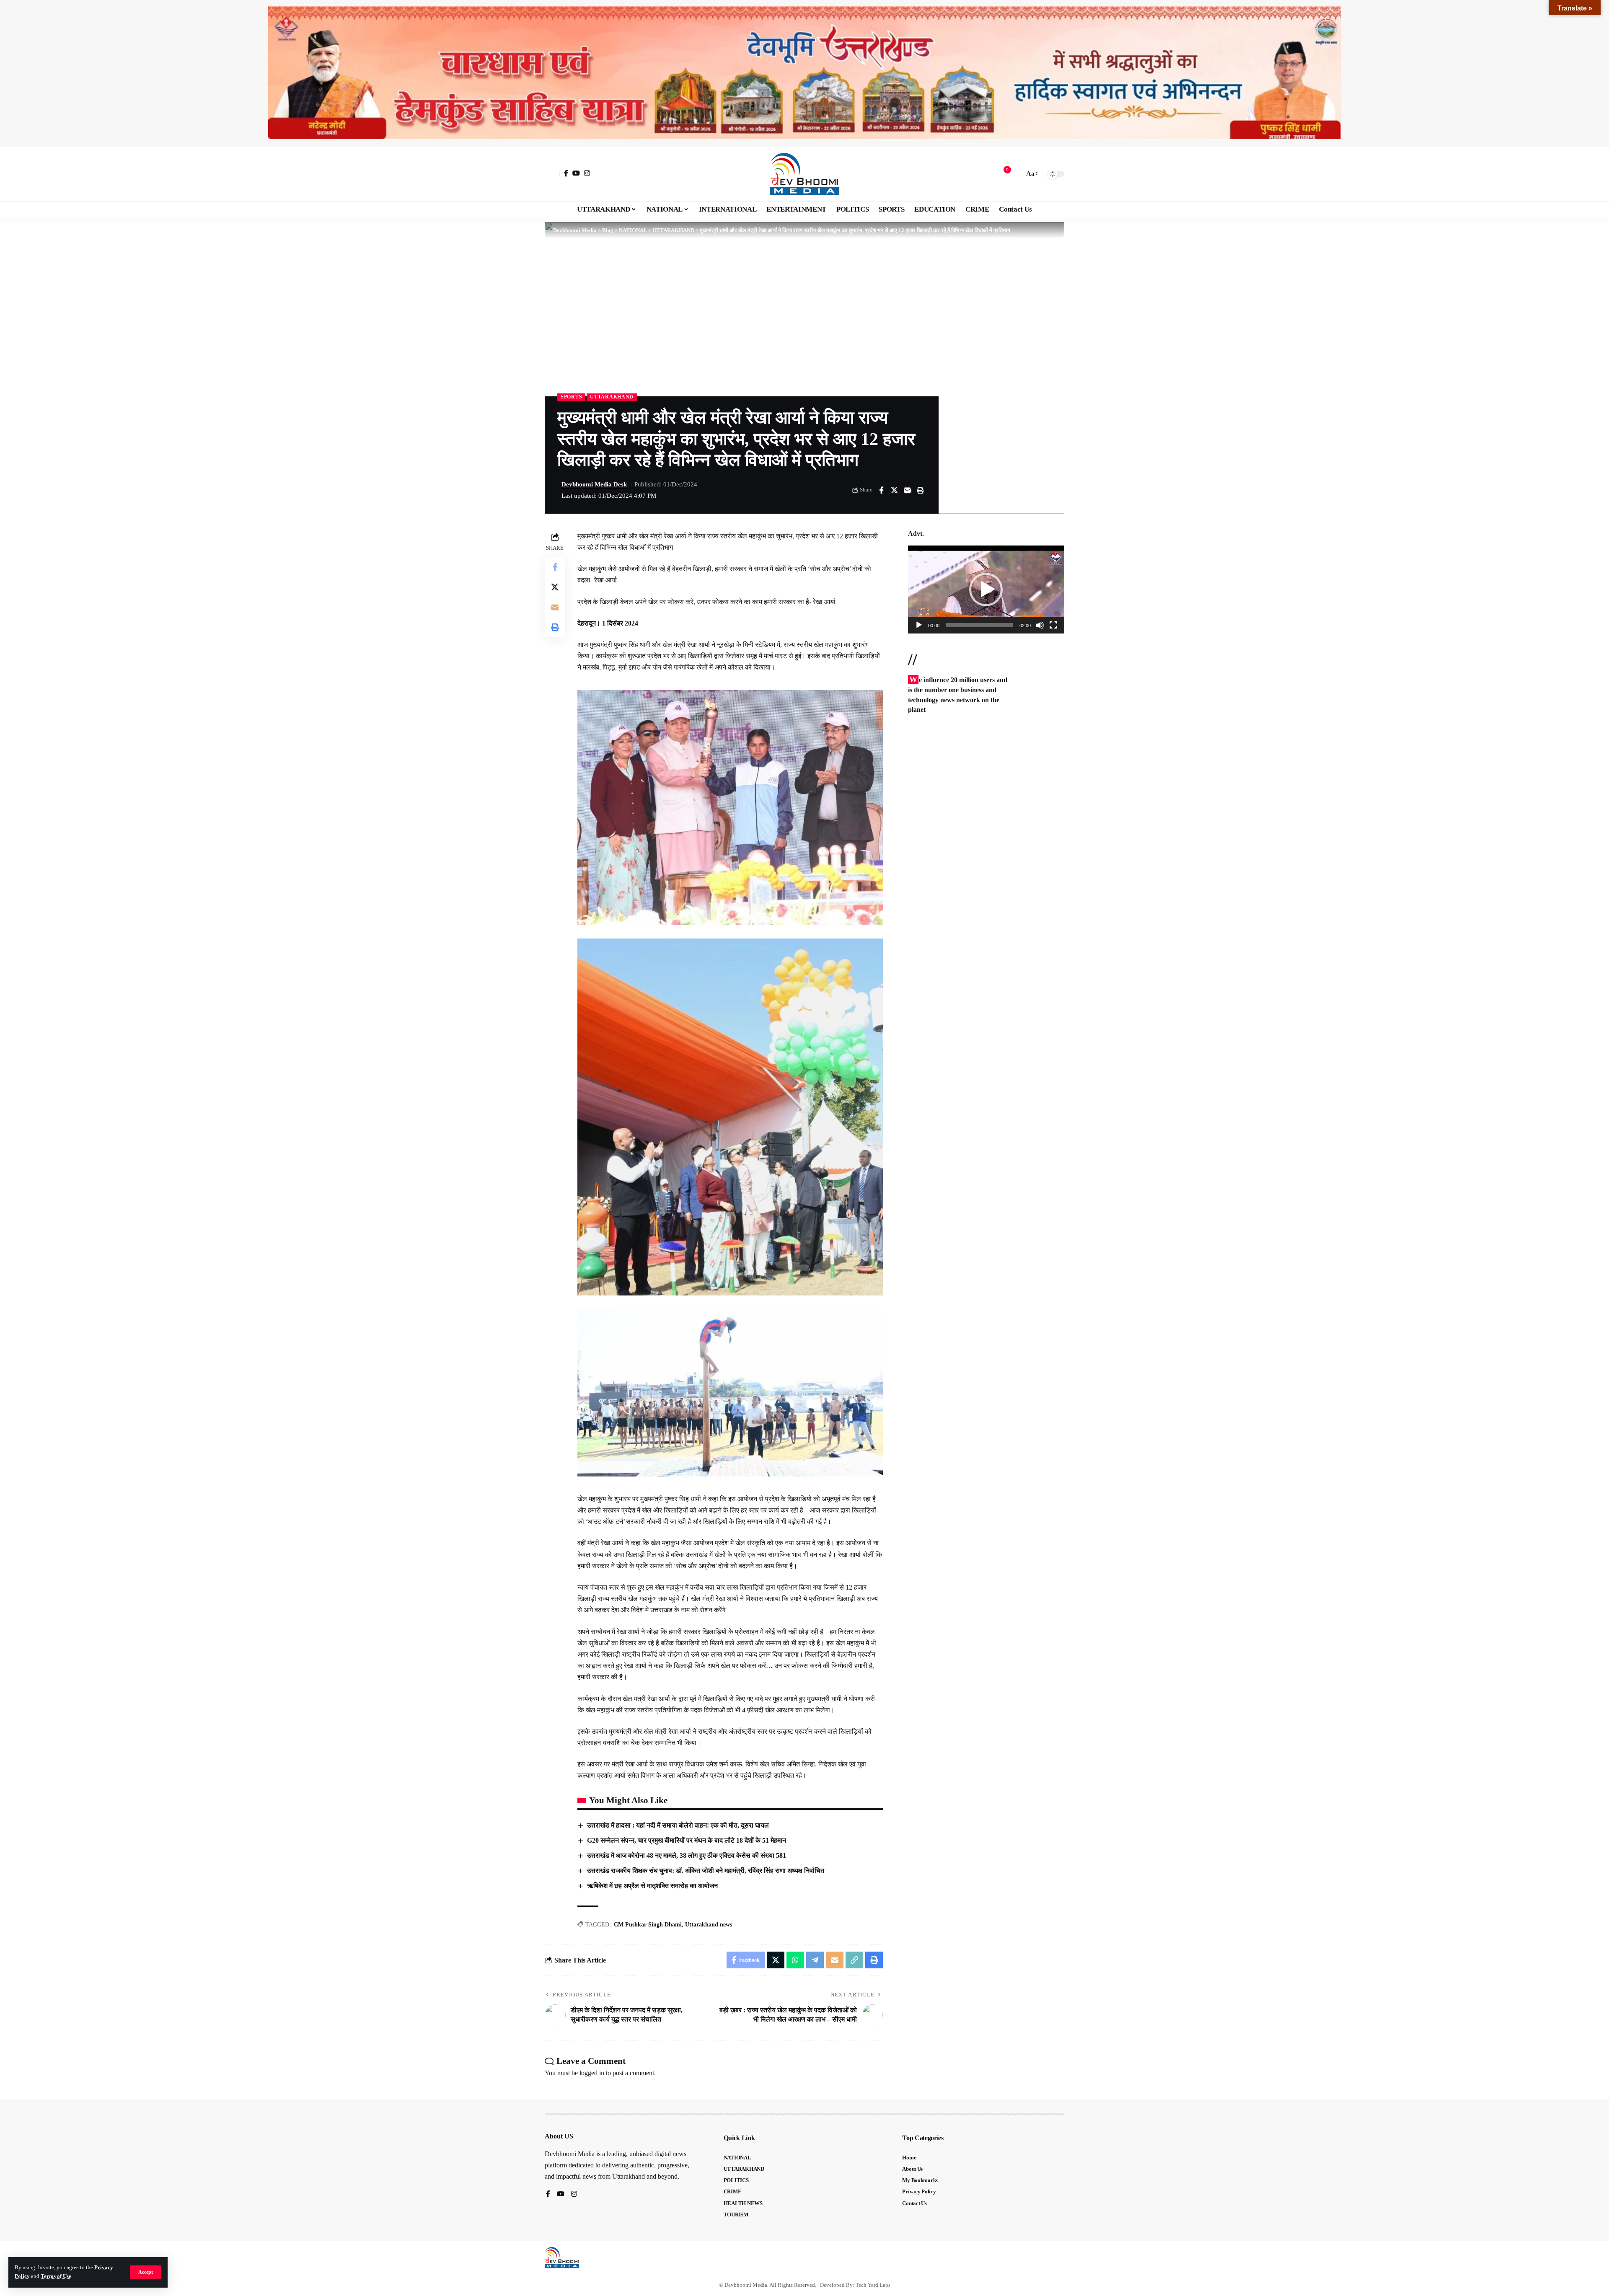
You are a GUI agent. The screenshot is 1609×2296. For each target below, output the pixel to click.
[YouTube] (576, 173)
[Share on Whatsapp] (795, 1960)
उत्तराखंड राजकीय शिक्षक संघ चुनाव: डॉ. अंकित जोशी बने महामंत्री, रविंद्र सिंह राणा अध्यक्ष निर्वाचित (706, 1871)
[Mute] (1040, 625)
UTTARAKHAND (612, 397)
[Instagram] (587, 173)
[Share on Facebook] (881, 490)
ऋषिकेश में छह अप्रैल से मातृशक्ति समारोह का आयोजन (652, 1886)
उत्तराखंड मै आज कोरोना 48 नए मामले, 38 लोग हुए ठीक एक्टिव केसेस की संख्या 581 (687, 1855)
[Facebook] (566, 173)
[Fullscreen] (1053, 625)
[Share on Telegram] (815, 1960)
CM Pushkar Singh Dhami (648, 1925)
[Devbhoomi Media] (804, 174)
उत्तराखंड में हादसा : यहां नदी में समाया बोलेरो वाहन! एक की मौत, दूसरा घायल (678, 1825)
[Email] (907, 490)
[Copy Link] (854, 1960)
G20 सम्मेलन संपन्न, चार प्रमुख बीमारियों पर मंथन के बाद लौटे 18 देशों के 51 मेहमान (687, 1840)
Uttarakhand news (709, 1925)
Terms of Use (56, 2276)
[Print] (920, 490)
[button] (146, 2272)
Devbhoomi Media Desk (594, 484)
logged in (592, 2073)
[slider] (979, 625)
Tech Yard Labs (873, 2285)
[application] (986, 590)
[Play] (919, 625)
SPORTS (571, 397)
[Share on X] (894, 490)
